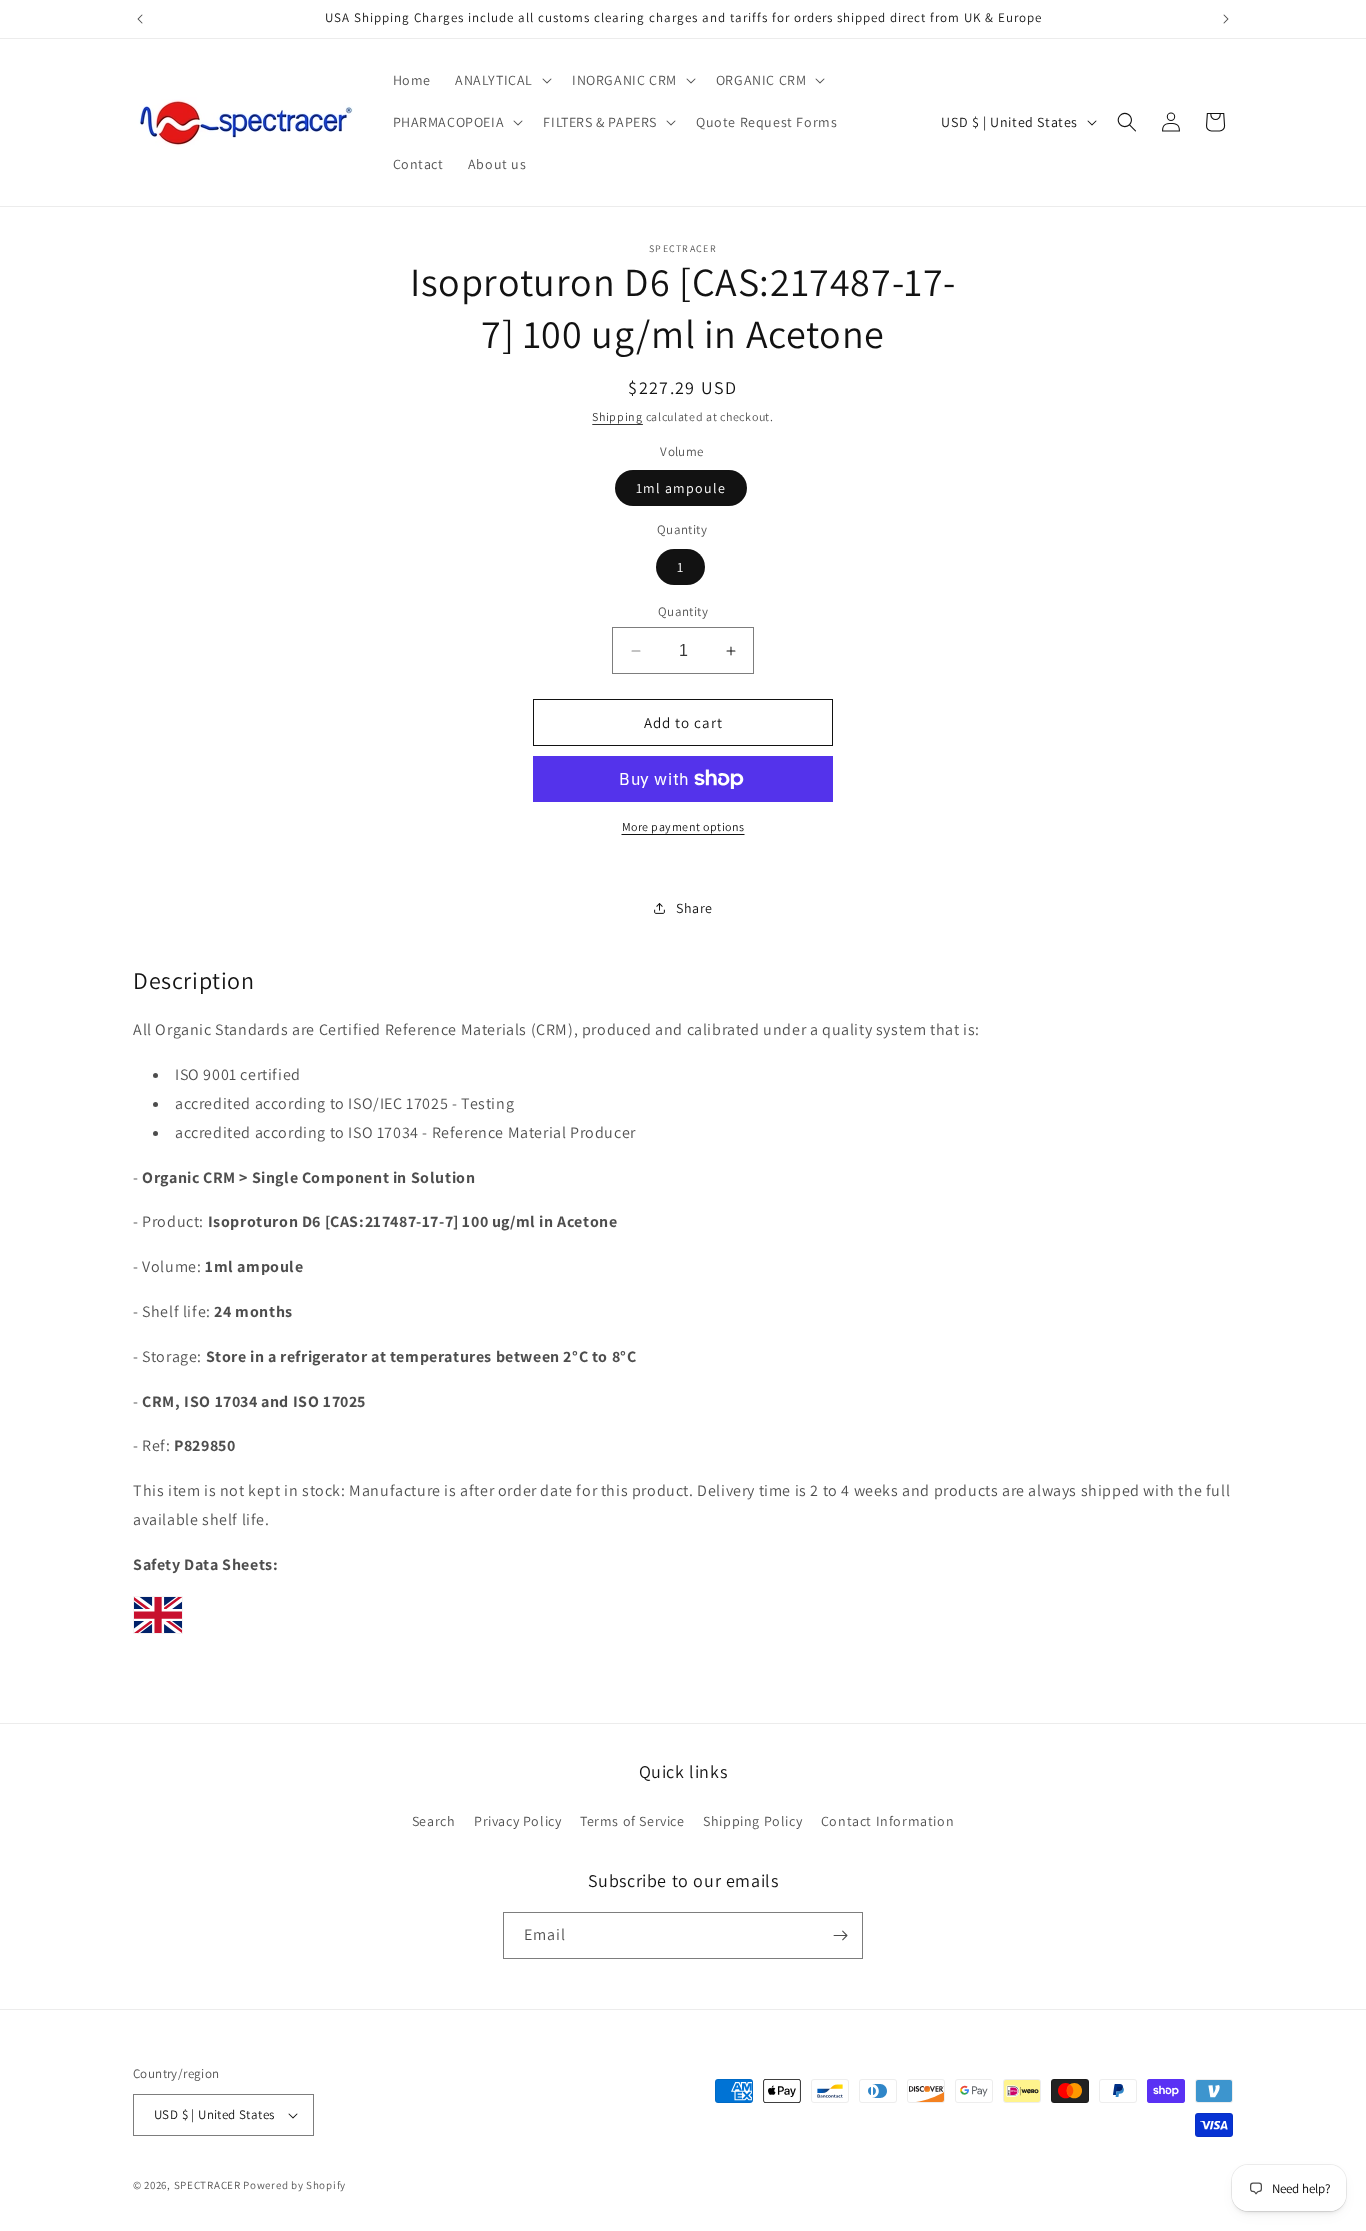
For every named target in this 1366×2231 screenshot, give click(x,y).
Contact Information (887, 1821)
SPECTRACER (207, 2185)
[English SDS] (158, 1632)
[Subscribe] (840, 1935)
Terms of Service (632, 1821)
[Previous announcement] (140, 19)
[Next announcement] (1226, 19)
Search (434, 1821)
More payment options (683, 826)
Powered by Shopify (294, 2185)
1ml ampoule (681, 488)
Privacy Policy (517, 1821)
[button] (501, 80)
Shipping (617, 416)
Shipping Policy (752, 1821)
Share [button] (694, 908)
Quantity (683, 611)
